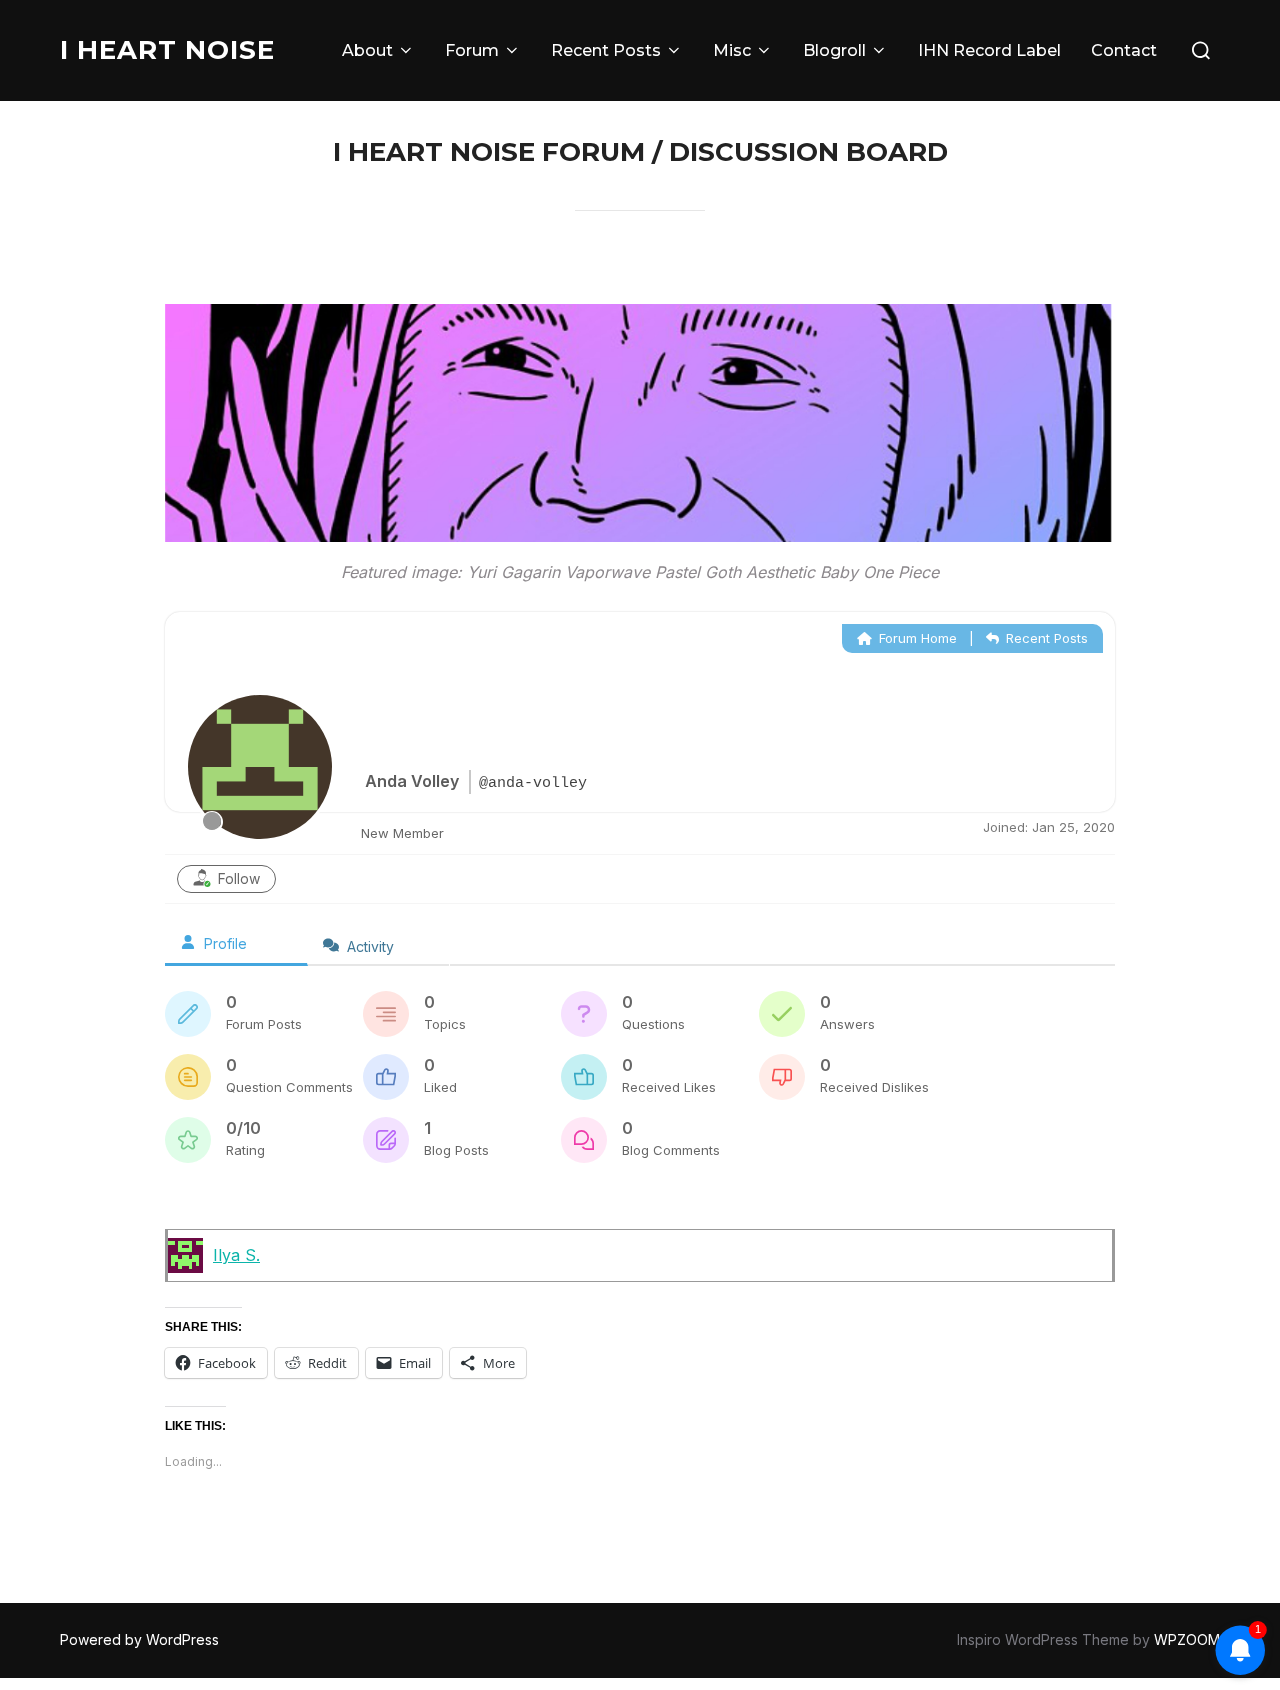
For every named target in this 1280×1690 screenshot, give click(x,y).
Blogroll (834, 50)
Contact (1124, 50)
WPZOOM (1187, 1639)
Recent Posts (606, 50)
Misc (732, 50)
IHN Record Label (989, 50)
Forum (472, 50)
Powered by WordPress (139, 1639)
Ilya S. (236, 1255)
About (367, 50)
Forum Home (916, 638)
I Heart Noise (167, 50)
